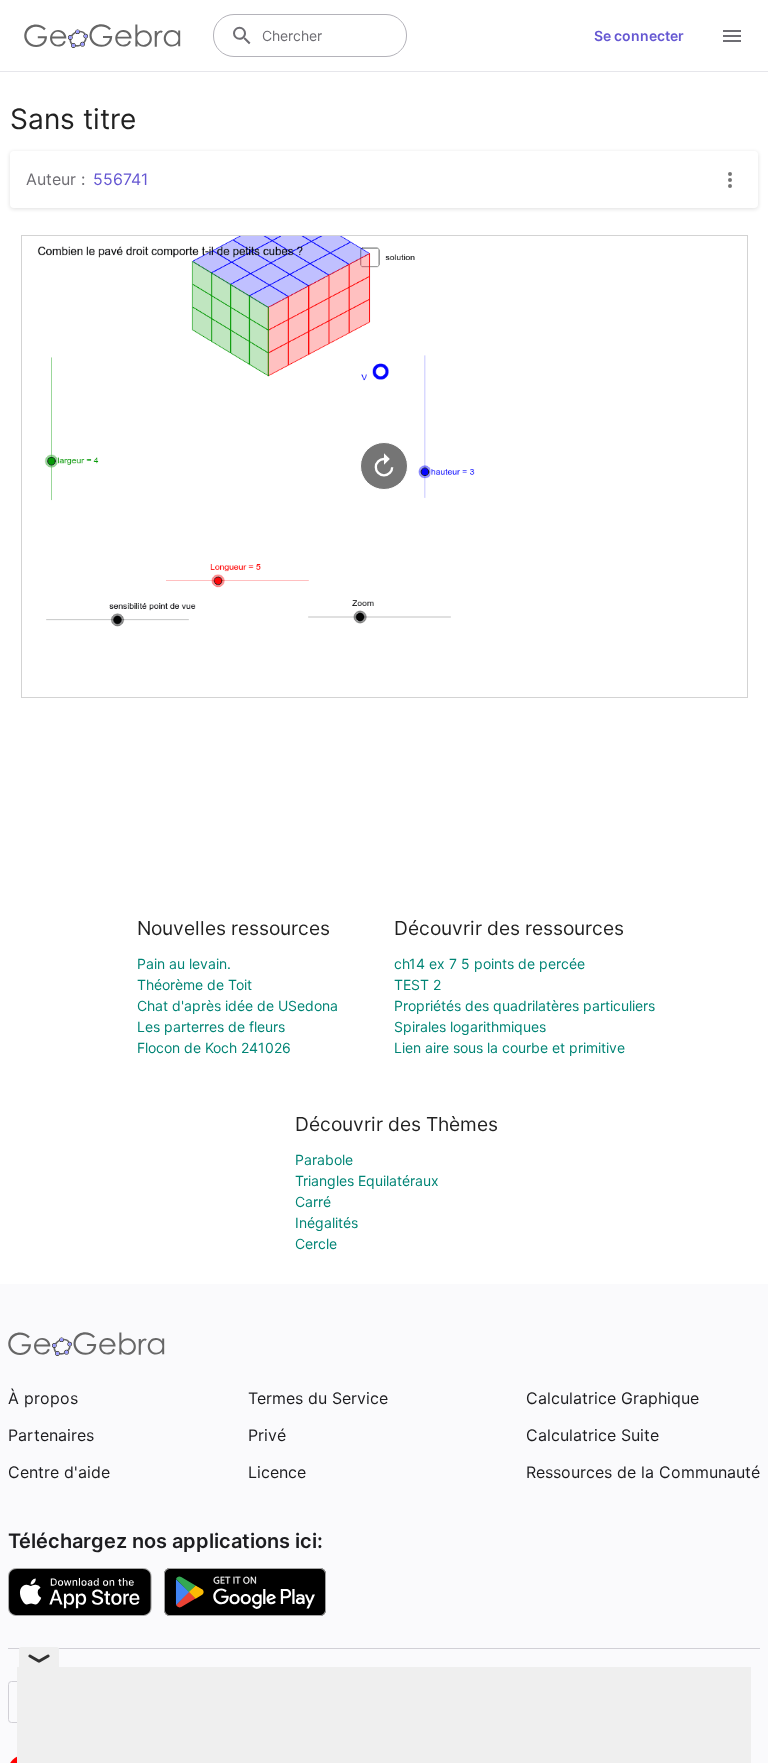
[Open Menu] (732, 36)
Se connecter (639, 35)
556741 (120, 179)
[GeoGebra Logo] (102, 36)
